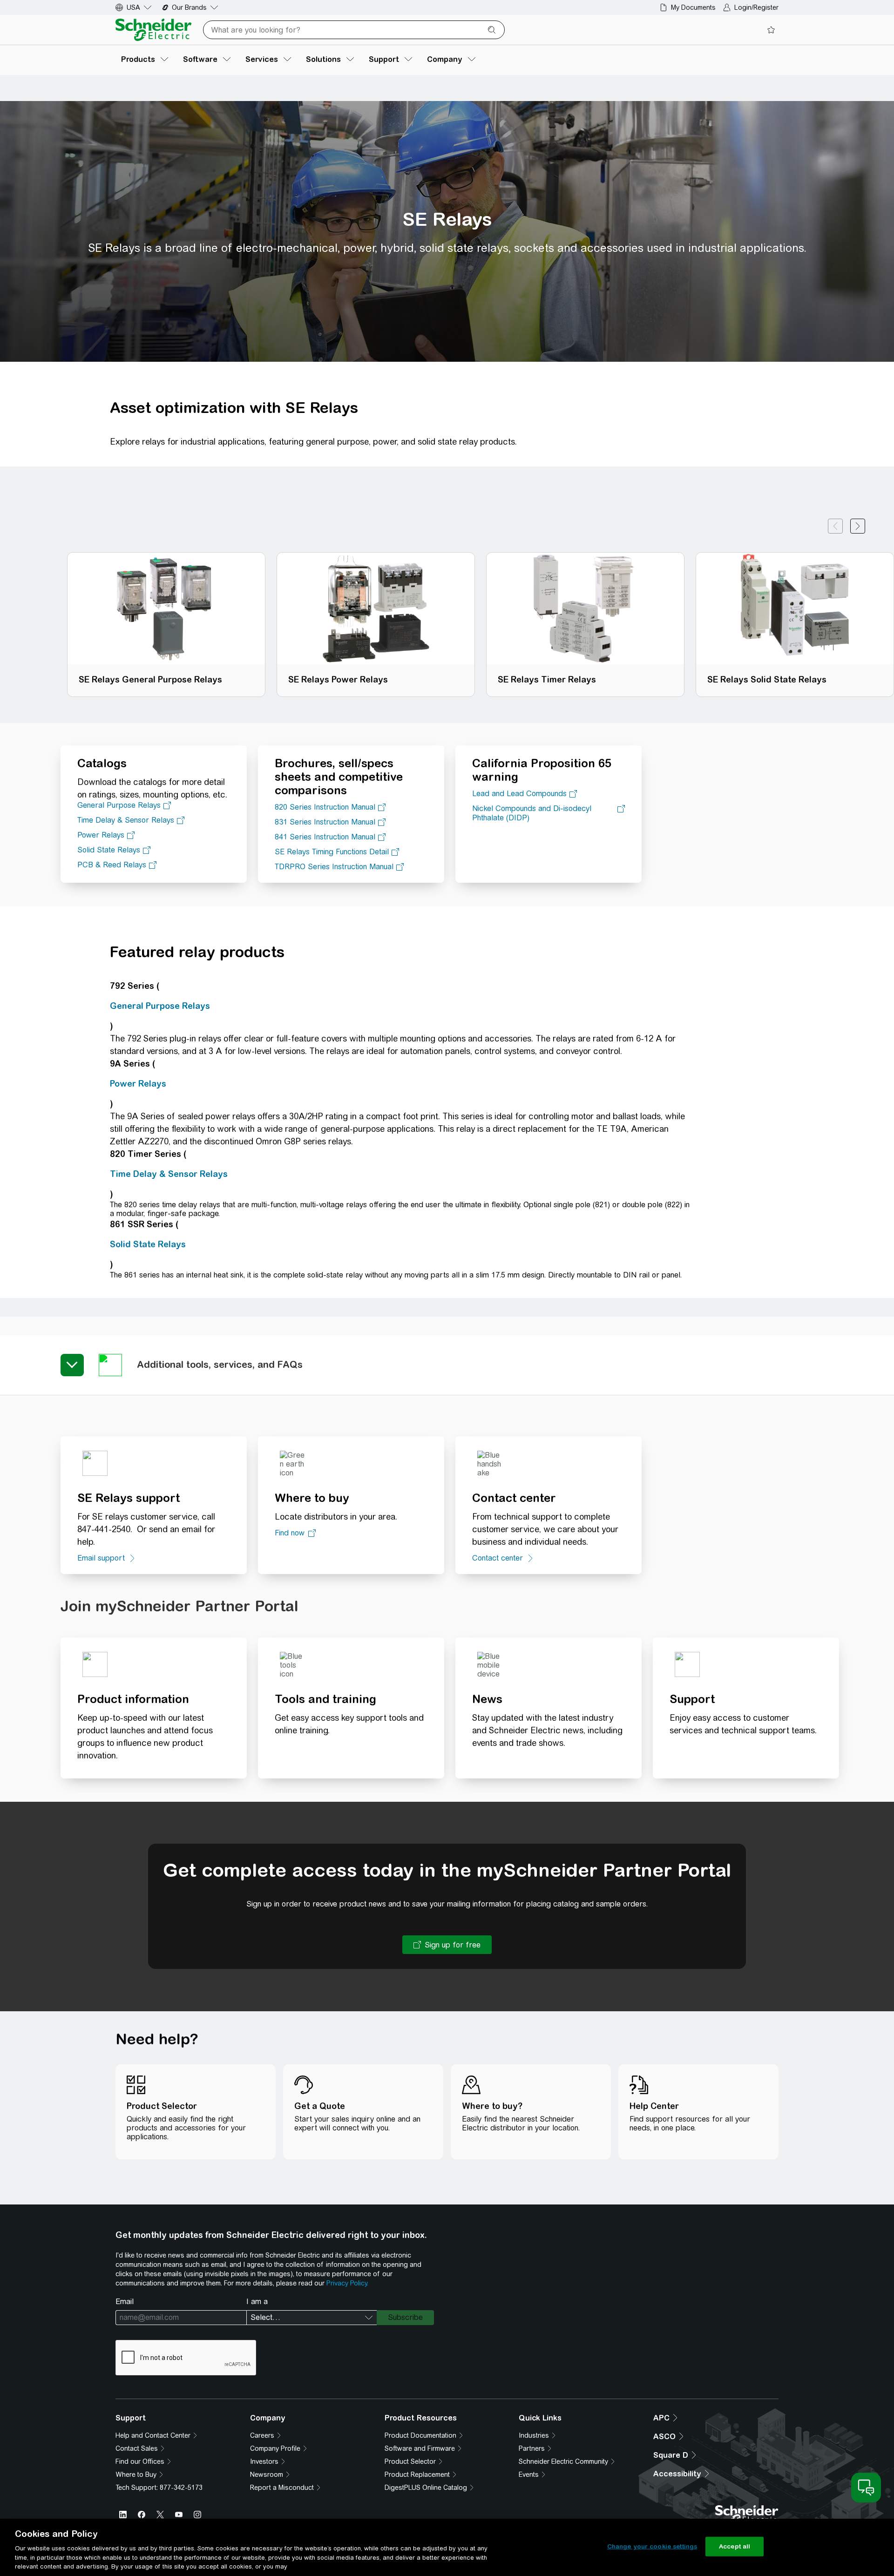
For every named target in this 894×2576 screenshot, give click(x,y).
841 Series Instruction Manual (325, 837)
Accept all (735, 2546)
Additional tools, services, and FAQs (220, 1364)
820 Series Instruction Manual (325, 807)
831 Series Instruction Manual (325, 822)
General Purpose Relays (119, 805)
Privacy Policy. (347, 2283)
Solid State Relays (109, 850)
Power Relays (101, 835)
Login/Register (756, 7)
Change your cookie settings (652, 2546)
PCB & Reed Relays (112, 865)
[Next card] (858, 526)
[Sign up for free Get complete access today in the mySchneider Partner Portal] (447, 1945)
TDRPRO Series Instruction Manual (334, 867)
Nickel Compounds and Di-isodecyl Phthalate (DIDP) (532, 813)
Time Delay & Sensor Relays (126, 820)
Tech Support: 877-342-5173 (159, 2488)
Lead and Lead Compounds (519, 794)
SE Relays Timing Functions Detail (332, 852)
